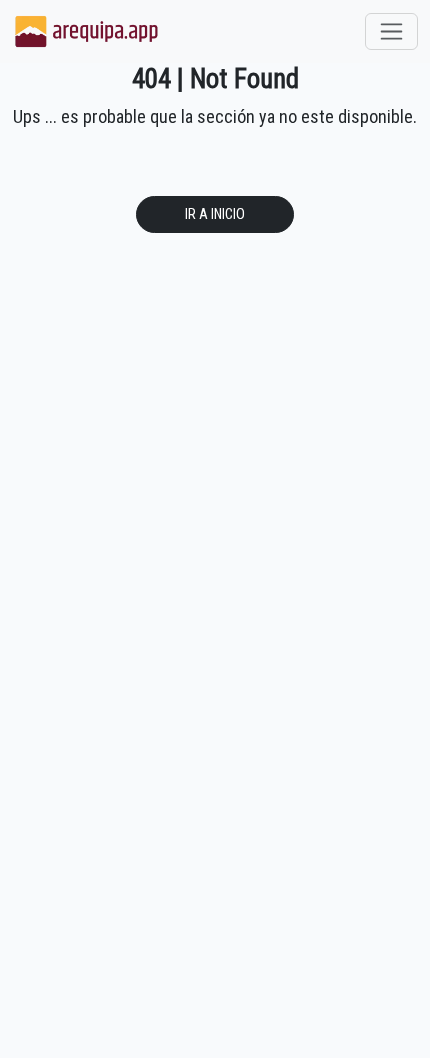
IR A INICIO (215, 214)
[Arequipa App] (87, 31)
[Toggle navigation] (391, 31)
